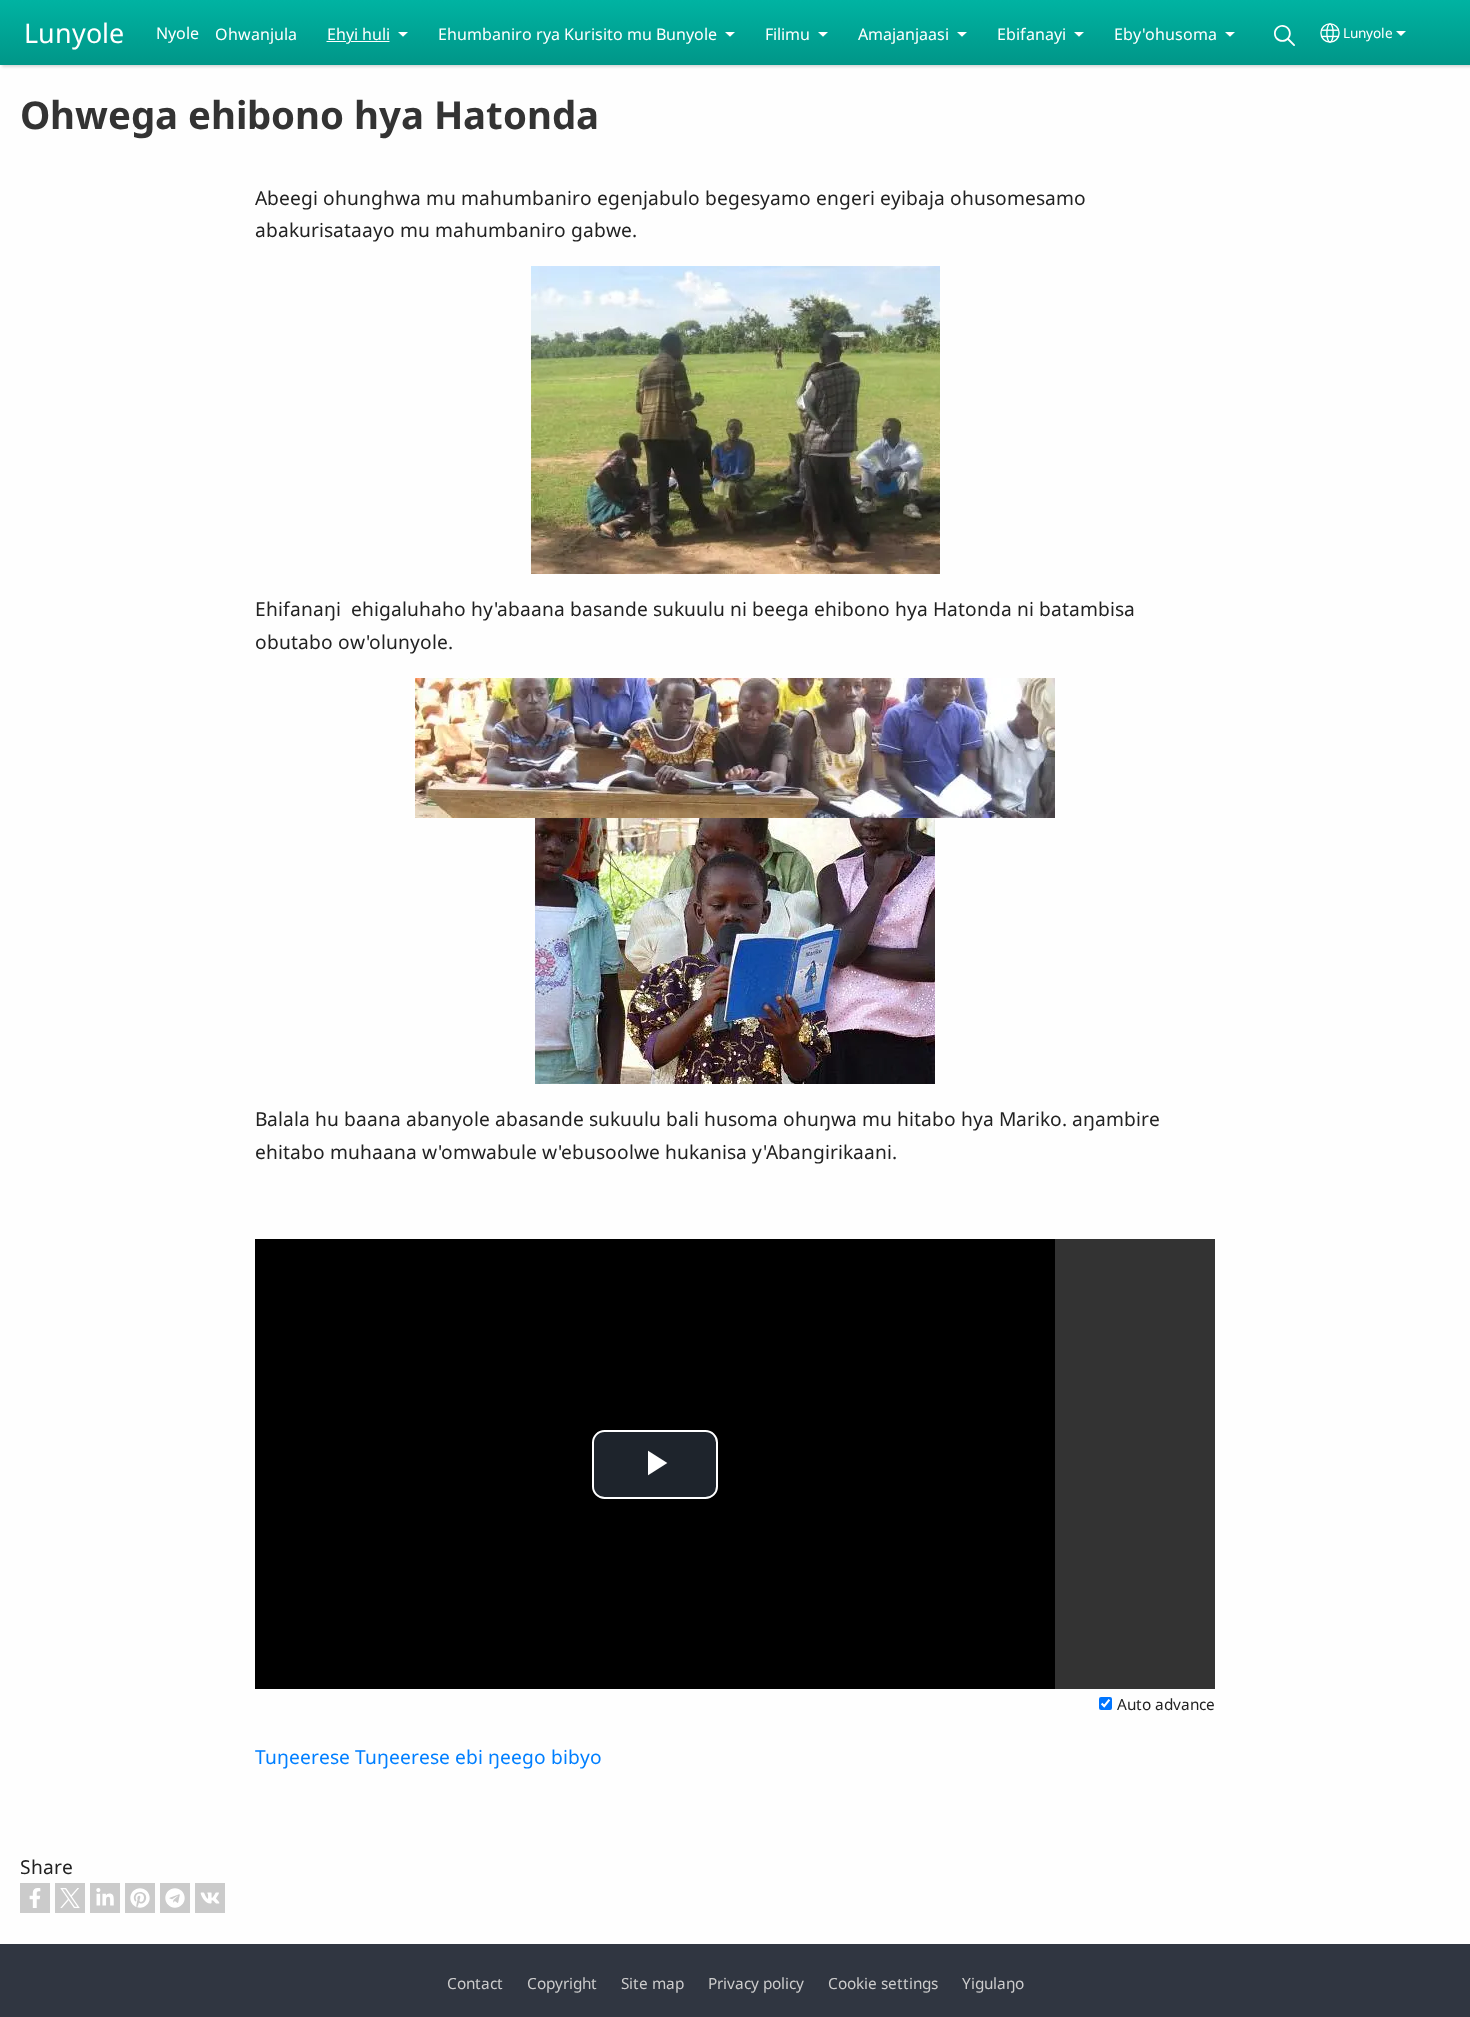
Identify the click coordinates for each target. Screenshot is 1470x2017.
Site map (652, 1983)
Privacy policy (756, 1983)
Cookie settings (883, 1983)
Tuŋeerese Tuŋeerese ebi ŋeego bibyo (428, 1756)
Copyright (562, 1983)
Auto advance (1166, 1704)
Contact (475, 1983)
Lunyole (74, 32)
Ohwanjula (256, 34)
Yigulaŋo (993, 1983)
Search (1285, 35)
